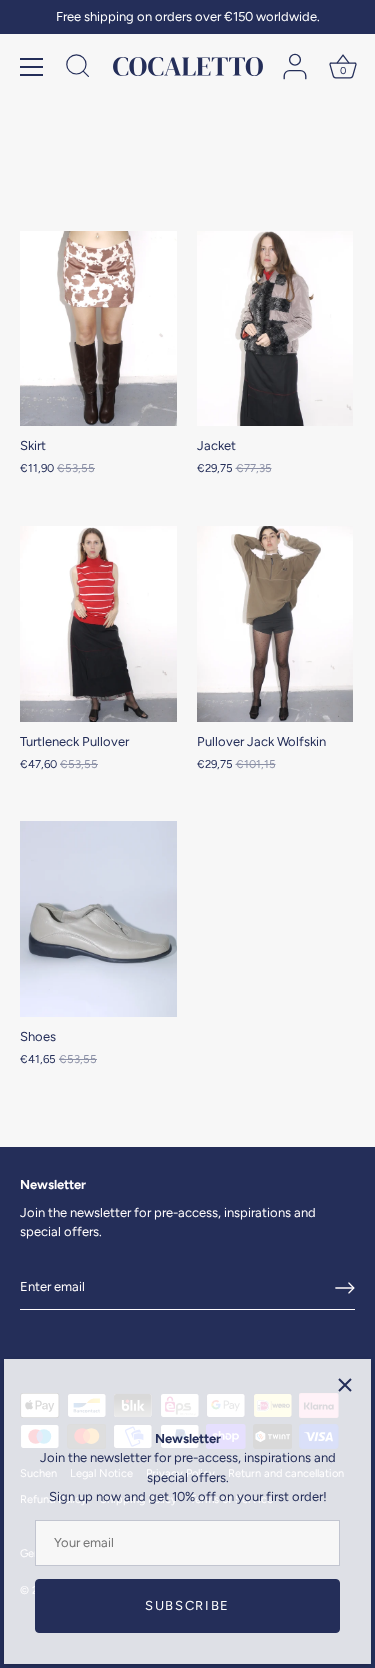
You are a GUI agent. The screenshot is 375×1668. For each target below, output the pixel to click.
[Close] (345, 1385)
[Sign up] (345, 1288)
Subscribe (187, 1605)
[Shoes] (98, 919)
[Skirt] (98, 329)
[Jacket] (275, 329)
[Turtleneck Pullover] (98, 624)
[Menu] (32, 67)
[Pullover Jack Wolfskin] (275, 624)
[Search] (78, 69)
